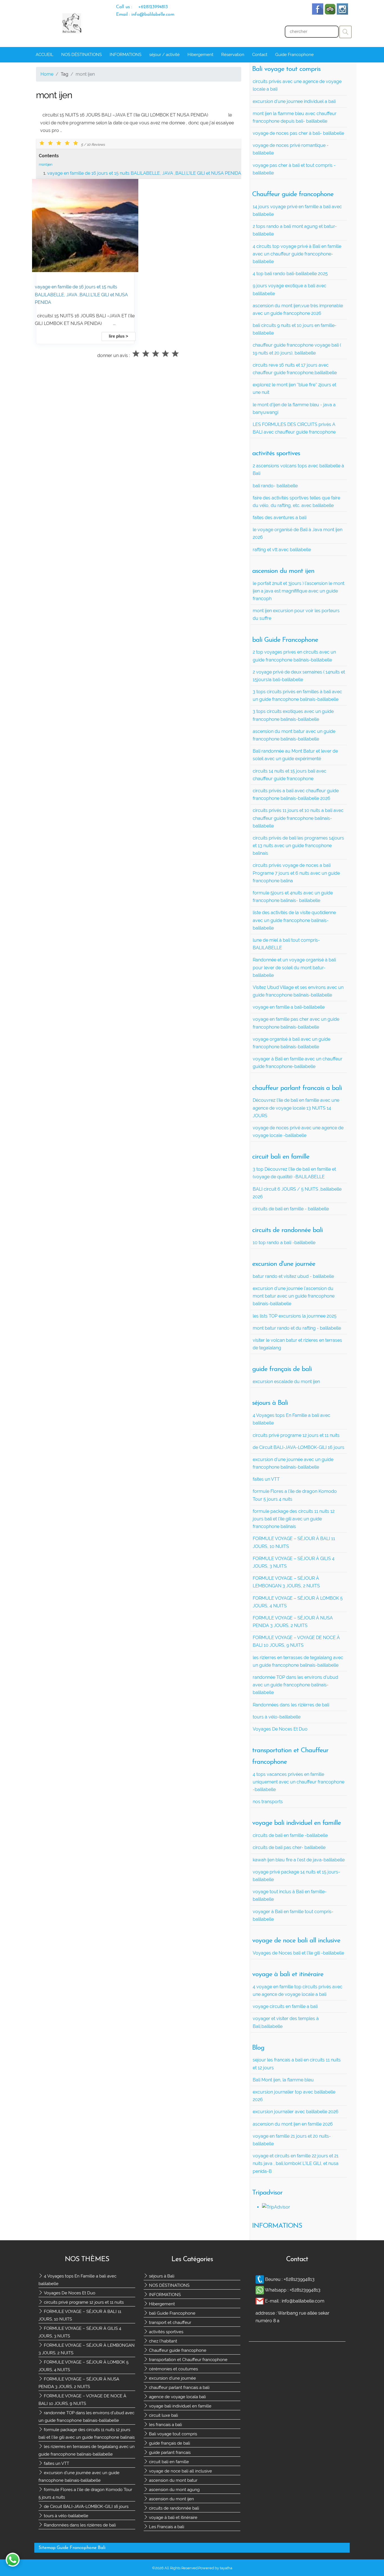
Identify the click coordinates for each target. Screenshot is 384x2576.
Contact (260, 55)
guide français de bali (169, 2443)
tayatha (226, 2568)
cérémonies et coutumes (173, 2369)
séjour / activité (164, 55)
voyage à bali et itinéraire (173, 2517)
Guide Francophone (294, 55)
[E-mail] (260, 2301)
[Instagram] (342, 13)
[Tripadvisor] (330, 13)
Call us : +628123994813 (142, 7)
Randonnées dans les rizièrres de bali (79, 2525)
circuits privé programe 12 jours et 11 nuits (83, 2302)
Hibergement (200, 55)
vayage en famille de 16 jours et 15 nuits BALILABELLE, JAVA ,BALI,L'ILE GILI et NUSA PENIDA (144, 173)
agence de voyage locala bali (177, 2397)
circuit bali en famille (168, 2462)
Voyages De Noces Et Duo (69, 2293)
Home (47, 74)
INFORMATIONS (126, 55)
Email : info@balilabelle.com (145, 15)
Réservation (233, 55)
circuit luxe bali (163, 2415)
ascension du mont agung (174, 2490)
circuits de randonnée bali (173, 2508)
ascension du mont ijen (171, 2499)
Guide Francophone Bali (81, 2548)
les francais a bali (165, 2425)
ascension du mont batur (173, 2480)
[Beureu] (260, 2279)
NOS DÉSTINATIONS (82, 55)
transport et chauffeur (170, 2323)
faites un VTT (56, 2463)
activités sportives (166, 2332)
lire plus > (118, 336)
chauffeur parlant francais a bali (179, 2387)
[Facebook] (318, 13)
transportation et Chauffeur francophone (188, 2360)
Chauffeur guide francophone (177, 2350)
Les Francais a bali (166, 2527)
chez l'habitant (162, 2341)
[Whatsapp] (260, 2290)
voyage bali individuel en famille (180, 2406)
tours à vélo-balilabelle (65, 2516)
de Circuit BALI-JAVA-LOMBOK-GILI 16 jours (86, 2507)
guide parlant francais (169, 2452)
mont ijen (46, 164)
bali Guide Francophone (172, 2313)
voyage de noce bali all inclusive (180, 2471)
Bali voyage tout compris (172, 2434)
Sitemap (47, 2548)
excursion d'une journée (172, 2378)
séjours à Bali (161, 2276)
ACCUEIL (45, 55)
